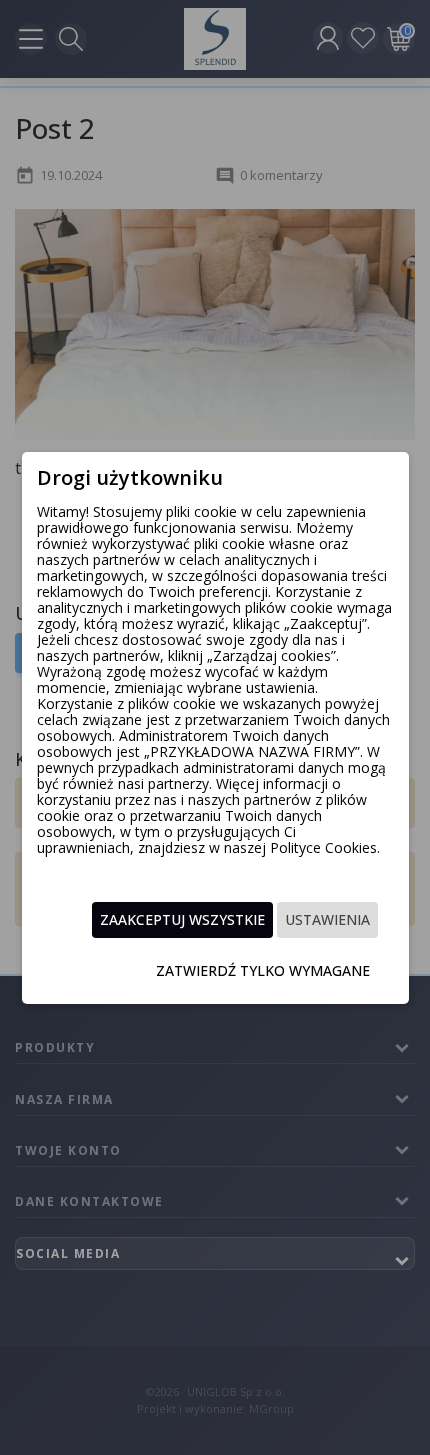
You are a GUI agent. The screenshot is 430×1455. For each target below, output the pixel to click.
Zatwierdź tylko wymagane (263, 970)
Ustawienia (327, 919)
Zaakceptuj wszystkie (182, 919)
